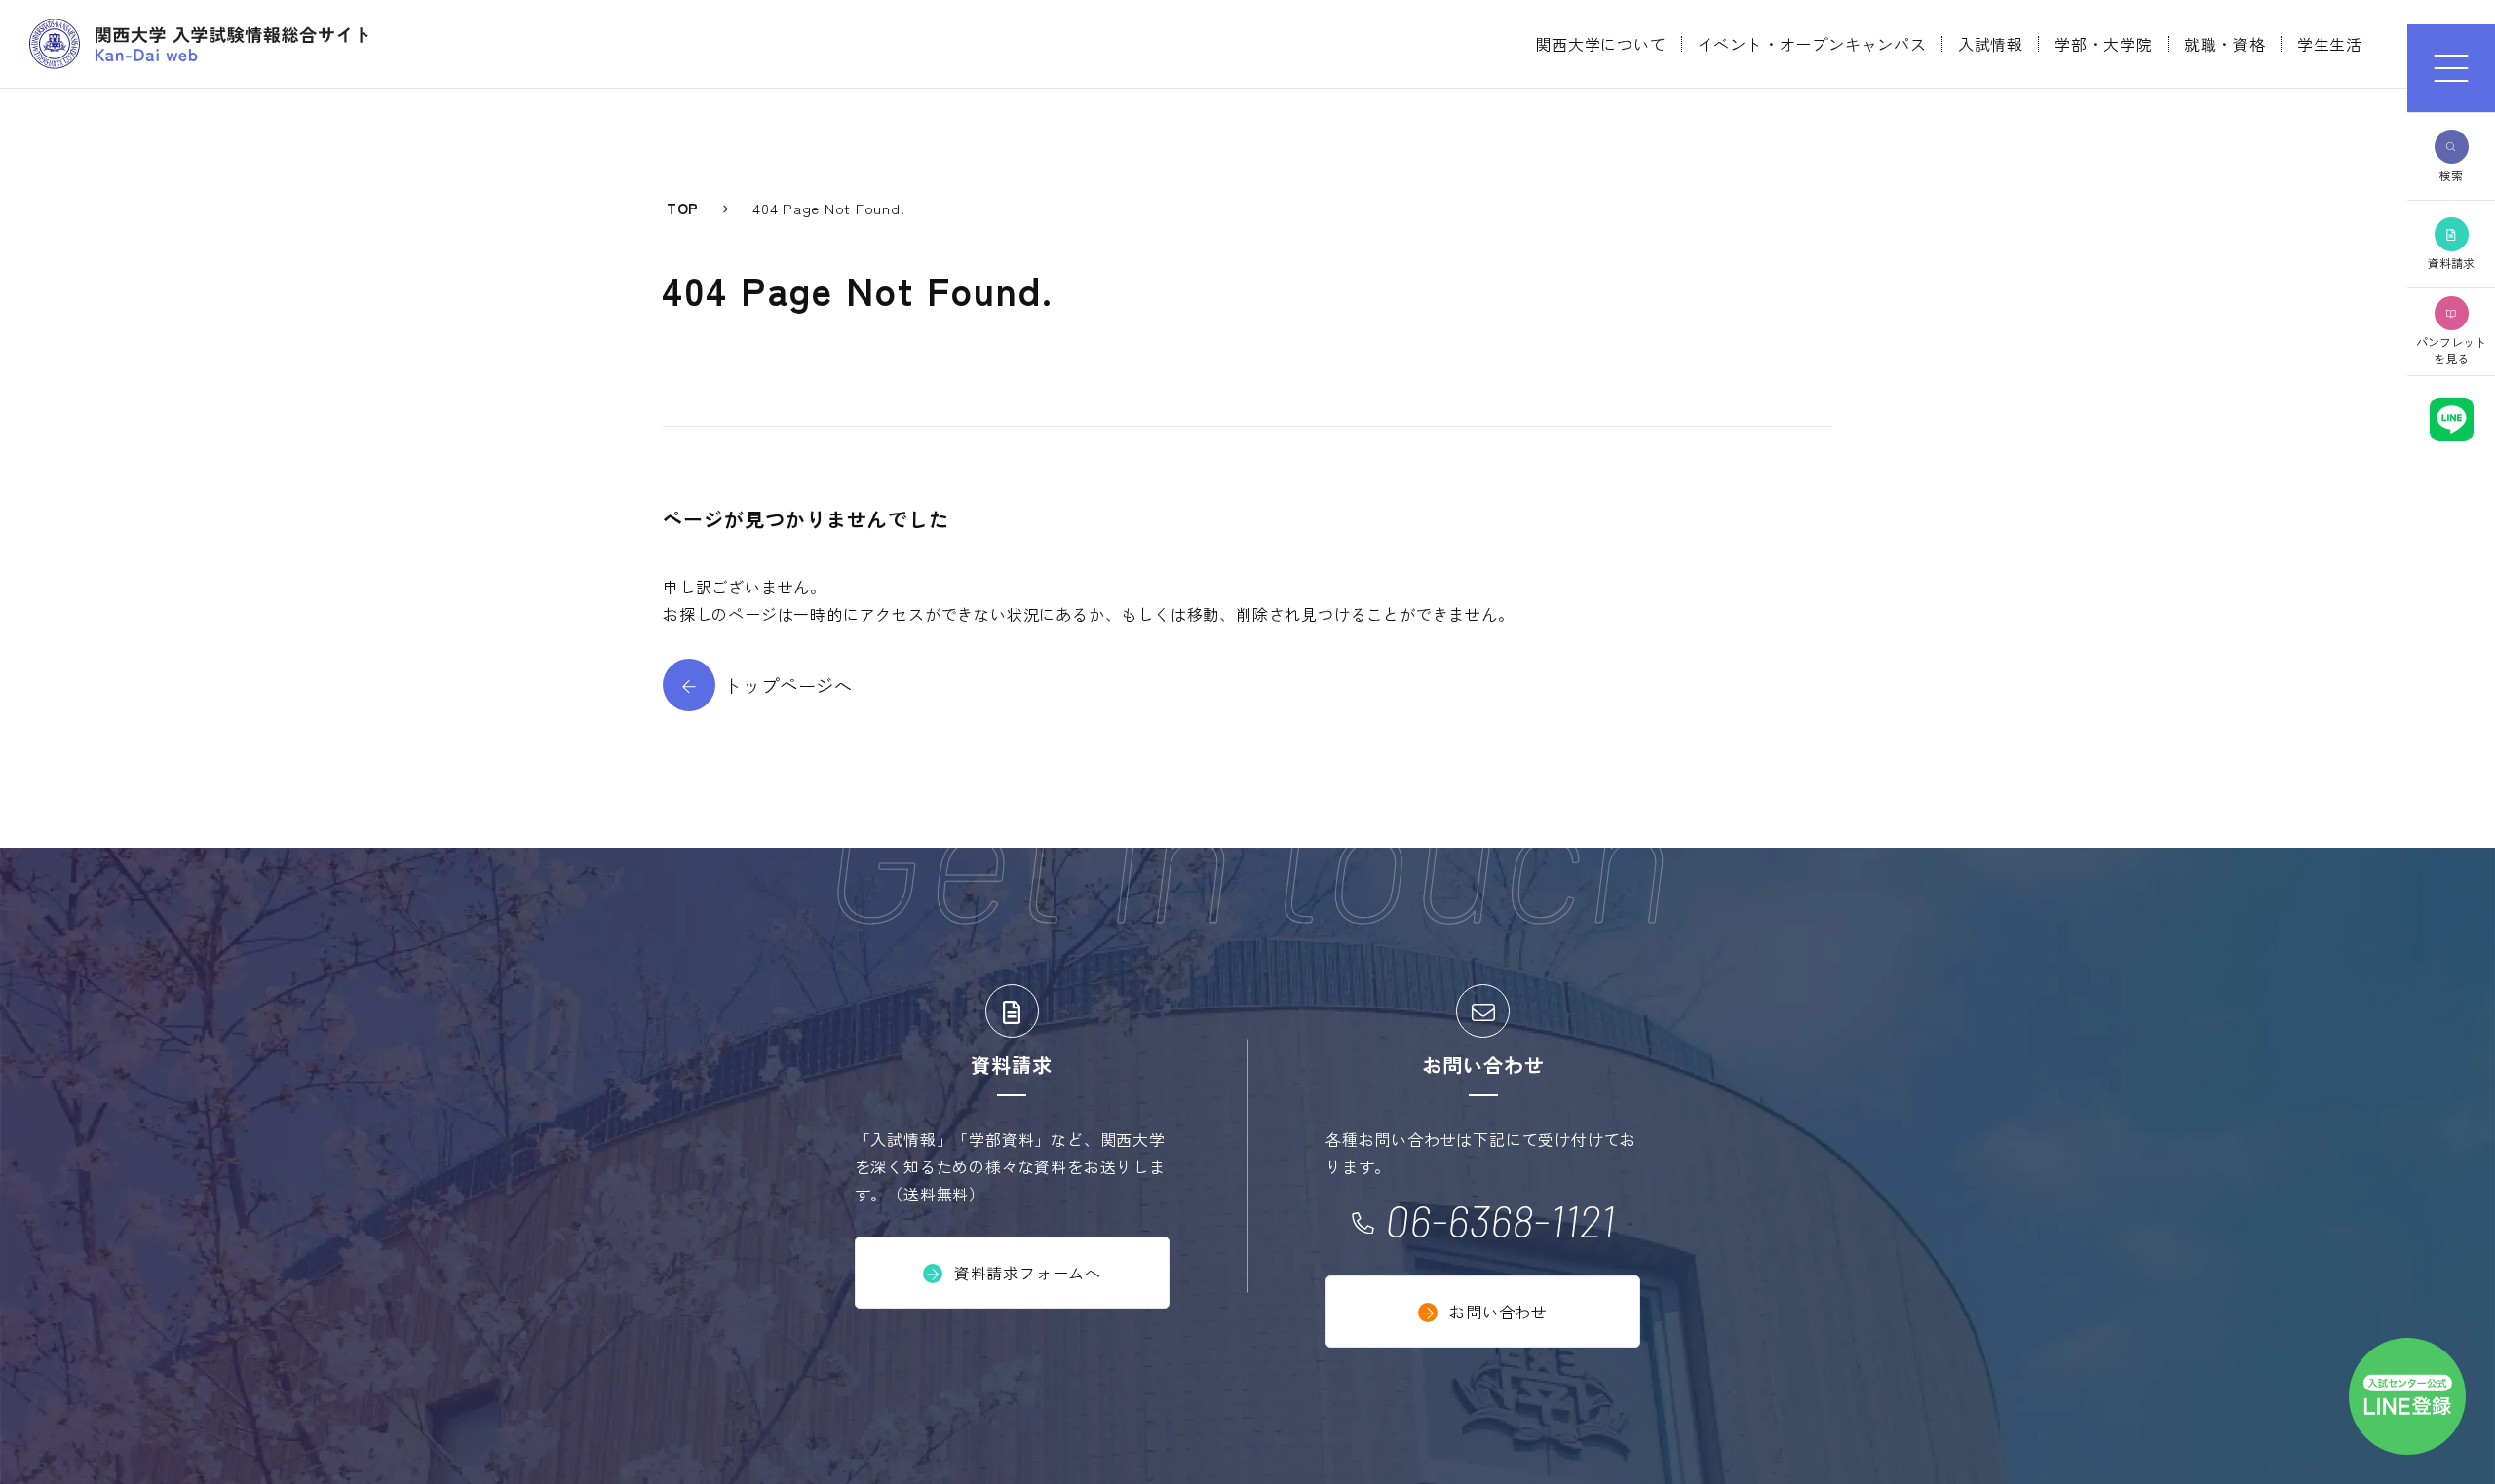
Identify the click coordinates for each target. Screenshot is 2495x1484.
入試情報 (1991, 44)
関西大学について (1600, 44)
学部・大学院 (2104, 44)
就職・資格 (2225, 44)
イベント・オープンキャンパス (1812, 44)
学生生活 (2330, 44)
